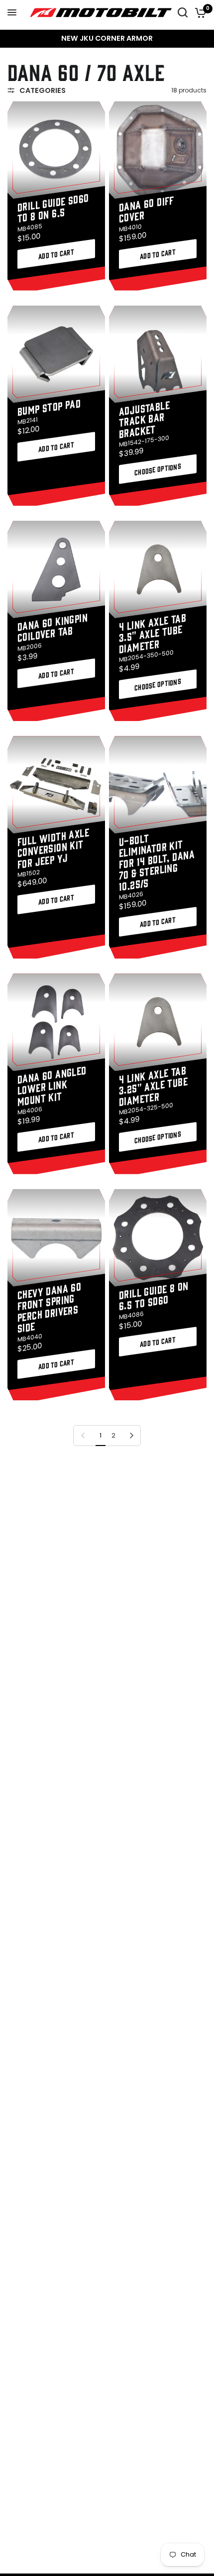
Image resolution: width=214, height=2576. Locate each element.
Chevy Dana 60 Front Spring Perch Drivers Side (49, 1307)
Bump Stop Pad (49, 406)
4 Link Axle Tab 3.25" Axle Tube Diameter (153, 1085)
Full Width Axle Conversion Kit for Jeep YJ (53, 847)
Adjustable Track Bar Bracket (144, 418)
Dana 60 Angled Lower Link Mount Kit (52, 1085)
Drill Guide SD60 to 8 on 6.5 (53, 207)
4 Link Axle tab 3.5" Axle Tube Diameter (153, 633)
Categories (43, 90)
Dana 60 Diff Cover (147, 208)
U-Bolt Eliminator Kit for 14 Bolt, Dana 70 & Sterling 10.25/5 (157, 862)
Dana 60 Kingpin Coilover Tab (53, 627)
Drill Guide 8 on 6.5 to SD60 (154, 1295)
